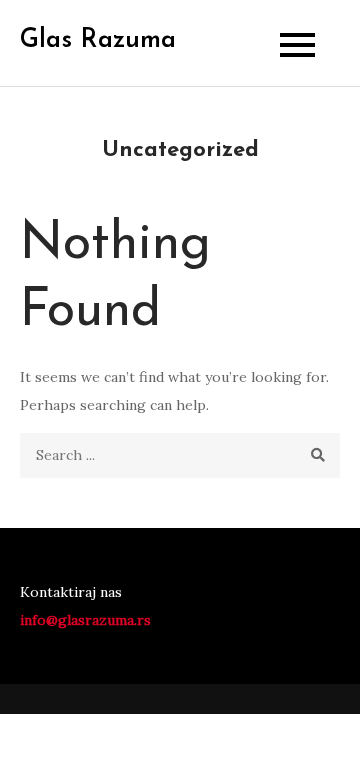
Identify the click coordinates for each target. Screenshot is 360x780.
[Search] (317, 455)
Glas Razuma (98, 40)
